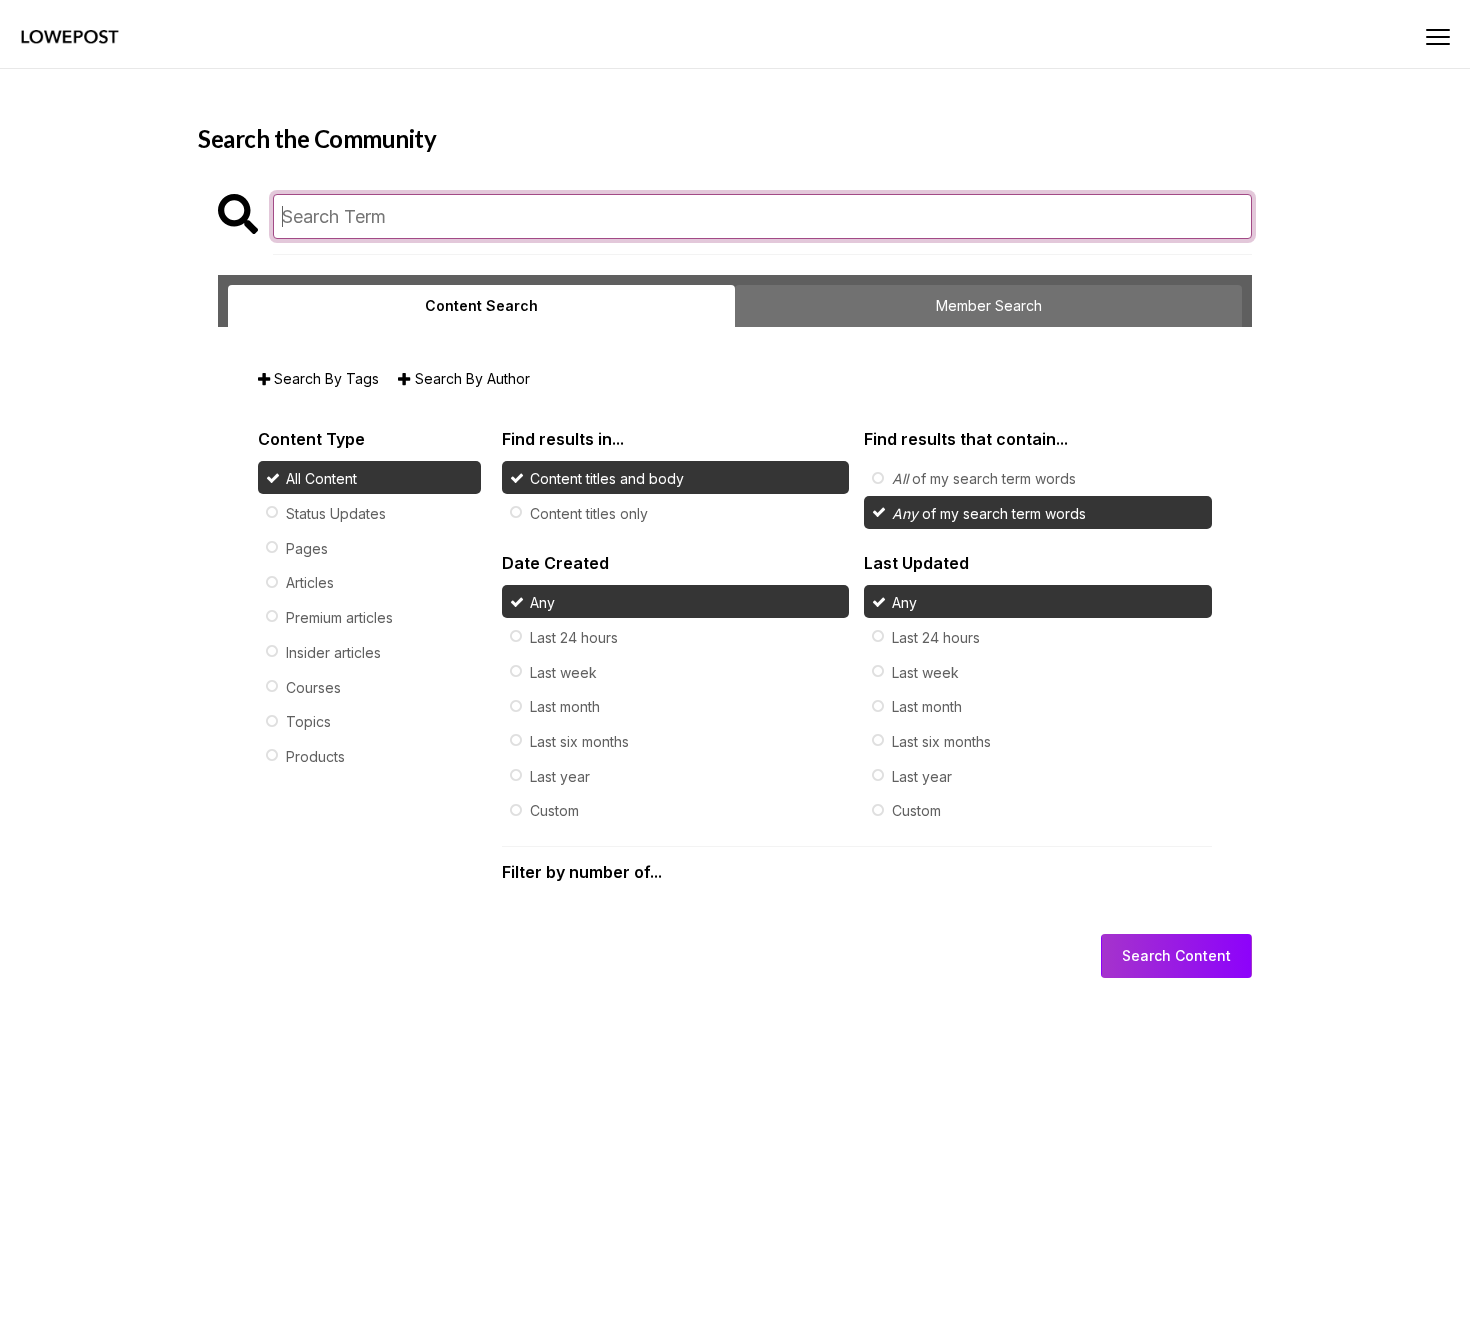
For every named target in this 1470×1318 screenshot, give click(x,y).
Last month (565, 706)
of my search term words (984, 478)
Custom (554, 810)
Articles (310, 582)
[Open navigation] (1438, 37)
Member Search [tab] (989, 305)
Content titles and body (607, 478)
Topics (308, 721)
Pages (307, 547)
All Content (321, 478)
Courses (313, 686)
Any (542, 602)
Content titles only (589, 513)
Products (315, 756)
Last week (563, 671)
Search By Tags (324, 378)
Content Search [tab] (481, 305)
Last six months (579, 741)
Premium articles (339, 617)
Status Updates (336, 513)
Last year (560, 775)
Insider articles (333, 652)
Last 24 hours (574, 637)
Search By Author (470, 378)
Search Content (1176, 955)
